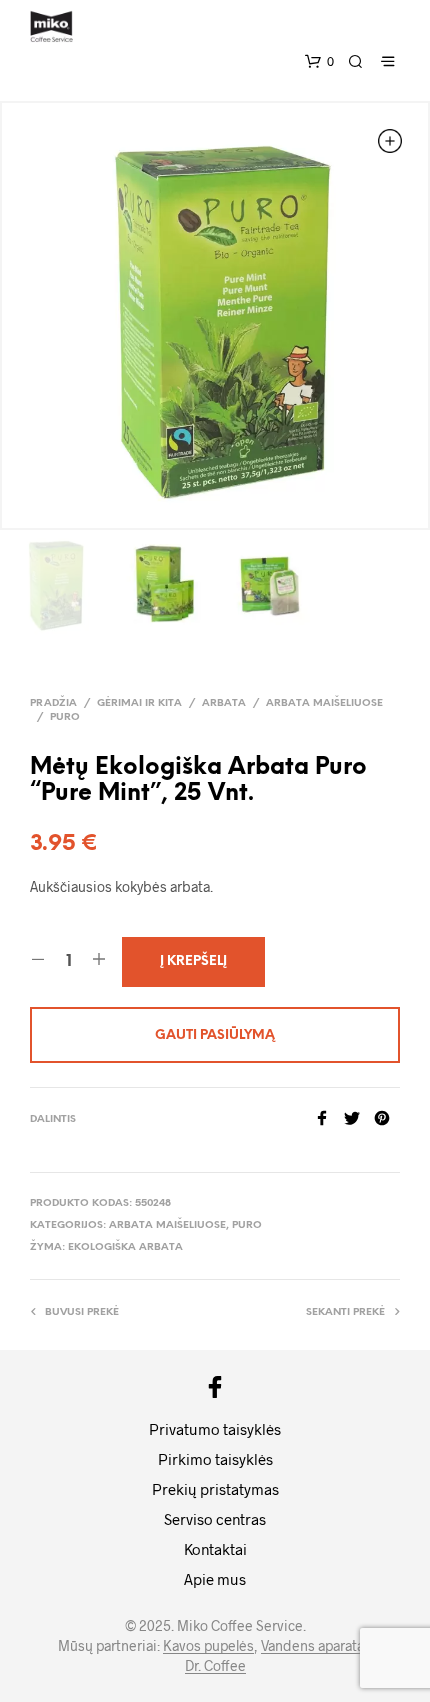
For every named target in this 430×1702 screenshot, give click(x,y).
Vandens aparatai (314, 1646)
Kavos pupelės (208, 1646)
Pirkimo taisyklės (215, 1459)
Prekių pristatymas (215, 1489)
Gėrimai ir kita (139, 703)
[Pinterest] (387, 1119)
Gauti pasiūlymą (215, 1035)
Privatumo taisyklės (215, 1429)
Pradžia (53, 703)
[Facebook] (329, 1119)
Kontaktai (215, 1549)
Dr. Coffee (215, 1666)
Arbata (224, 703)
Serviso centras (215, 1519)
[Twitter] (359, 1119)
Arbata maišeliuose (324, 703)
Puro (65, 717)
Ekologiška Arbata (125, 1247)
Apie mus (215, 1579)
